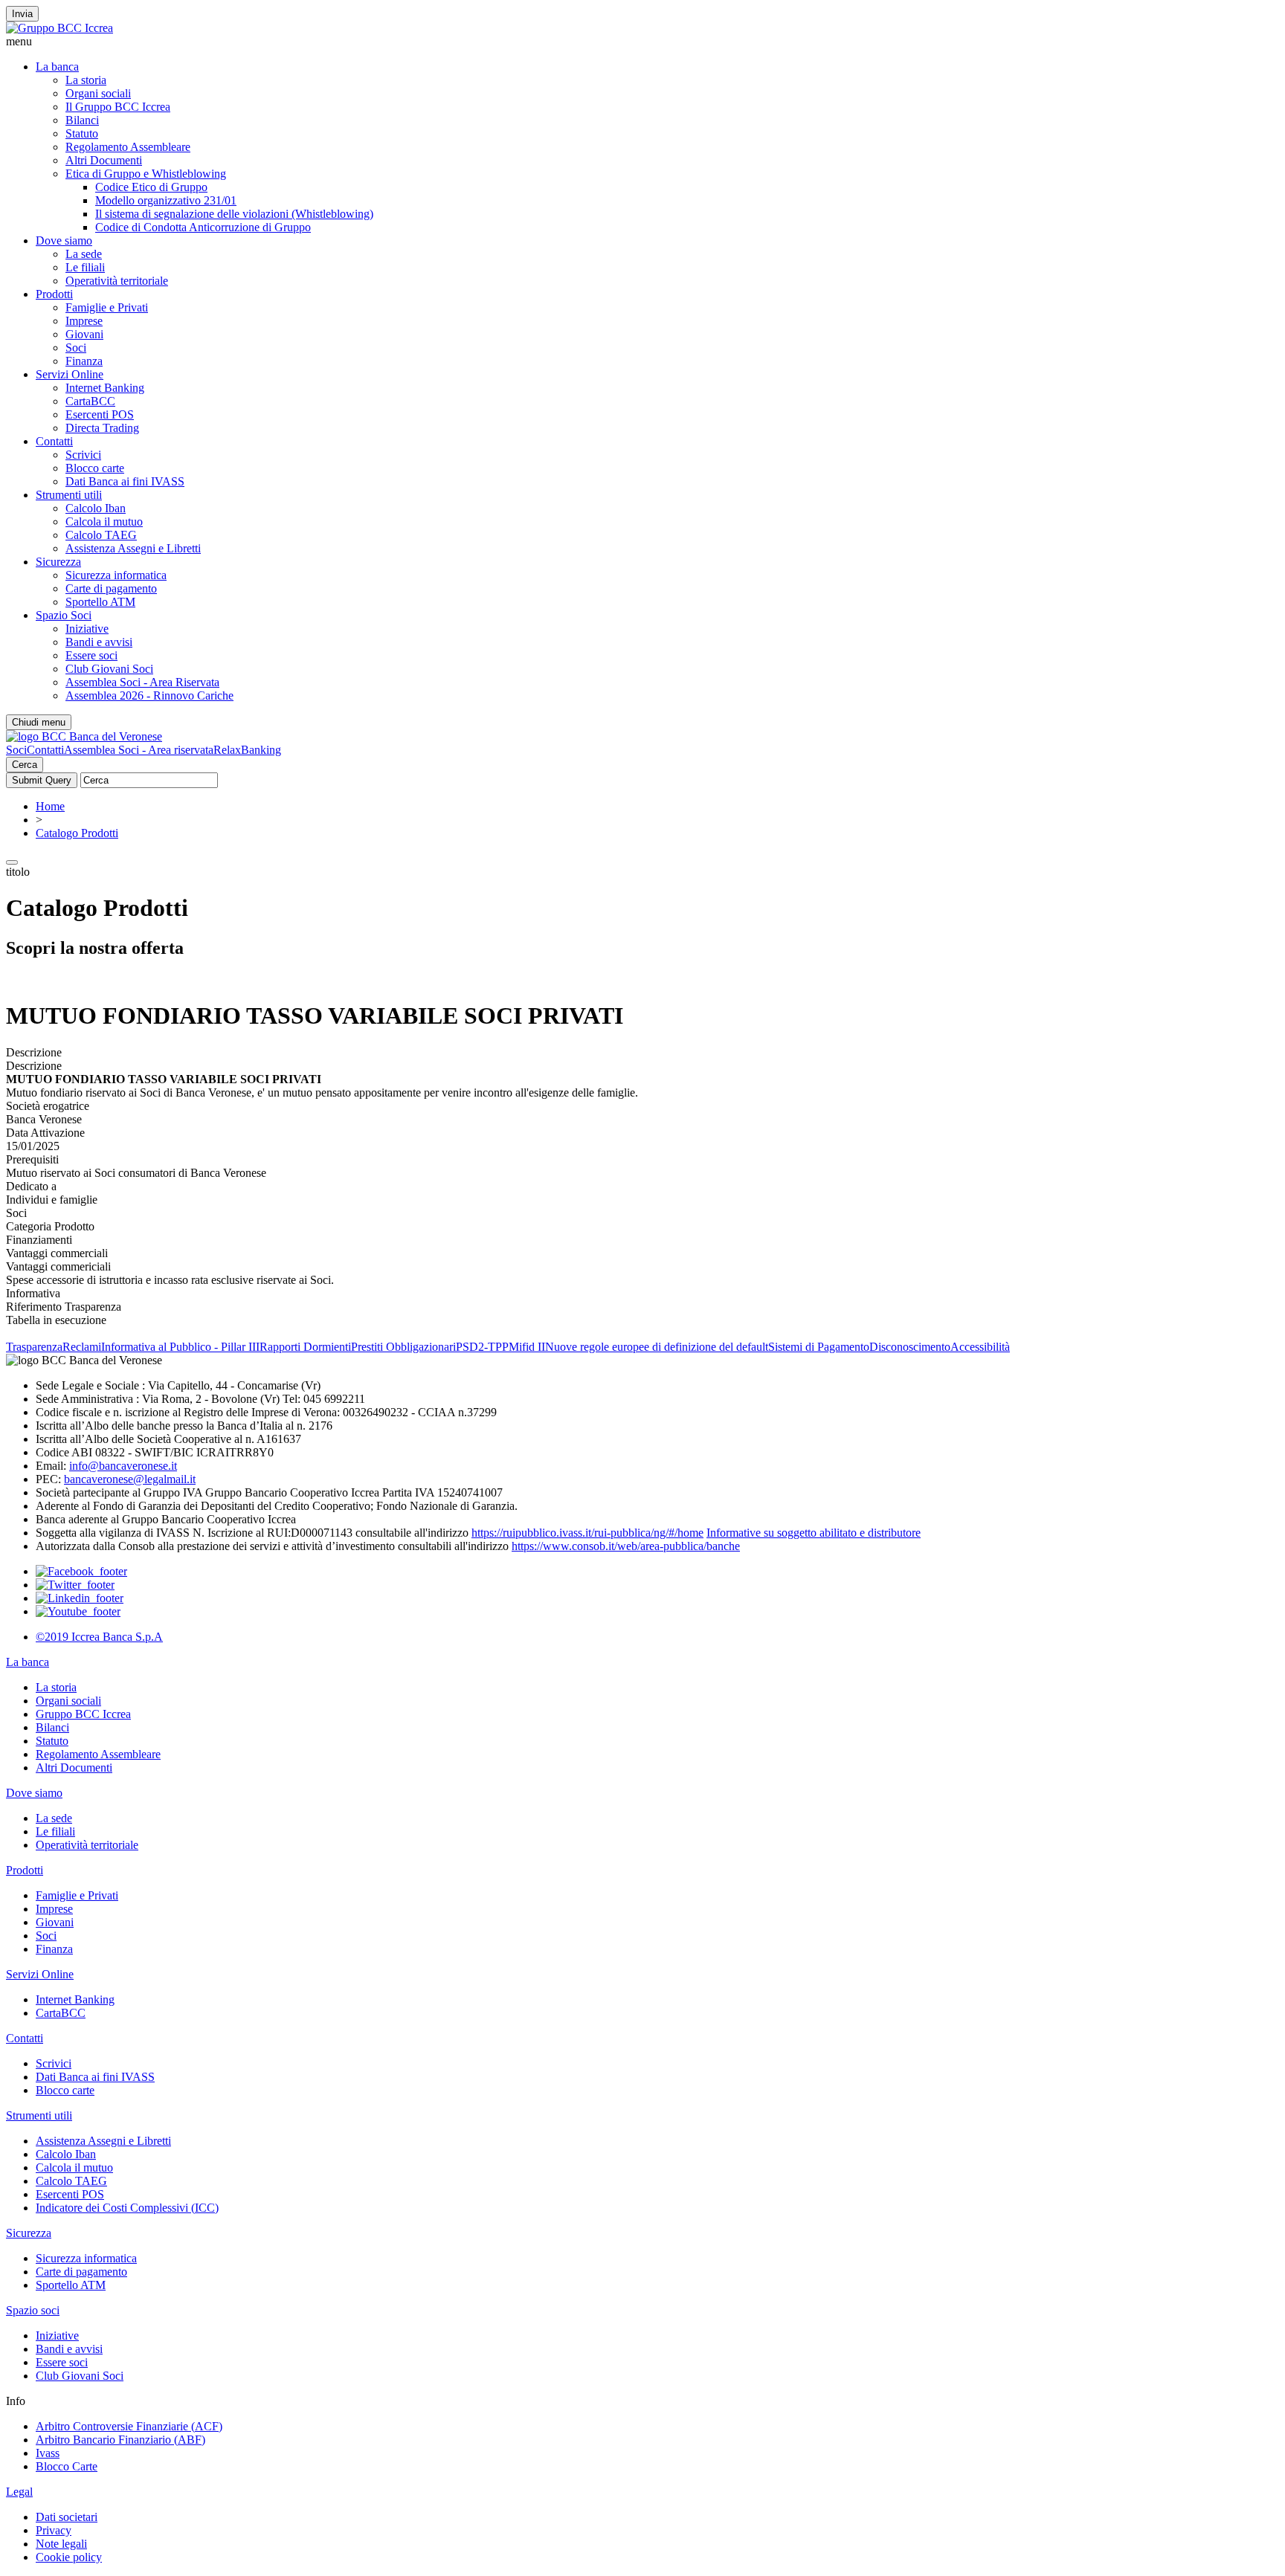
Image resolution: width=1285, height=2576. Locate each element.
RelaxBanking (247, 750)
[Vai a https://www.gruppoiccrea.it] (59, 28)
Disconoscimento (910, 1347)
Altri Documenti (104, 160)
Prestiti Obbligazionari (403, 1347)
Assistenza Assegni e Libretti (133, 548)
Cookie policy (69, 2557)
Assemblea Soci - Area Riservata (142, 682)
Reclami (82, 1347)
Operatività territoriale (117, 281)
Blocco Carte (67, 2466)
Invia (22, 14)
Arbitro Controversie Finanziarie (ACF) (129, 2426)
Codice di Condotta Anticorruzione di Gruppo (203, 227)
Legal (19, 2492)
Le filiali (85, 267)
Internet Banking (105, 388)
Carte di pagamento (111, 588)
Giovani (84, 334)
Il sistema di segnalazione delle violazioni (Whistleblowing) (234, 214)
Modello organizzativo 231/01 (166, 200)
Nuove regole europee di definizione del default (657, 1347)
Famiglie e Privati (107, 307)
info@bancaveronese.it (123, 1466)
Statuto (82, 133)
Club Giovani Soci (109, 669)
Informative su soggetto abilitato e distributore (814, 1533)
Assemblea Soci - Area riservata (139, 750)
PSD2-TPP (482, 1347)
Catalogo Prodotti (77, 833)
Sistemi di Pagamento (819, 1347)
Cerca (25, 765)
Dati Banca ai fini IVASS (125, 481)
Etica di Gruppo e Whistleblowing (146, 174)
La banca (57, 67)
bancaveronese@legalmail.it (130, 1479)
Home (50, 806)
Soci (76, 348)
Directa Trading (102, 428)
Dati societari (67, 2517)
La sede (84, 254)
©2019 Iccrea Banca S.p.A (99, 1637)
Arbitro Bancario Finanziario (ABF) (120, 2440)
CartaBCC (90, 401)
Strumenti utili (69, 495)
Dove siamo (64, 241)
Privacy (54, 2530)
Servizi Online (70, 374)
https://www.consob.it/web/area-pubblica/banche (626, 1546)
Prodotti (54, 294)
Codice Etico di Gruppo (151, 187)
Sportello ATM (100, 602)
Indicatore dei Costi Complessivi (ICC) (127, 2208)
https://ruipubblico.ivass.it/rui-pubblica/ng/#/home (587, 1533)
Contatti (54, 441)
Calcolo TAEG (101, 535)
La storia (86, 80)
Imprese (84, 321)
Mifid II (527, 1347)
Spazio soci (33, 2310)
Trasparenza (34, 1347)
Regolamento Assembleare (128, 147)
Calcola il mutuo (104, 522)
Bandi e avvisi (99, 642)
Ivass (48, 2453)
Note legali (61, 2544)
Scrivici (83, 455)
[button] (642, 42)
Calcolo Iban (96, 508)
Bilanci (82, 120)
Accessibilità (980, 1347)
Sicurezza (58, 562)
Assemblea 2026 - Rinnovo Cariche (149, 695)
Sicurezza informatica (116, 575)
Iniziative (87, 629)
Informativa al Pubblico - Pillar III (180, 1347)
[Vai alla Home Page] (84, 736)
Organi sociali (98, 93)
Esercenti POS (100, 414)
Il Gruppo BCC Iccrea (118, 107)
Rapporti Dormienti (305, 1347)
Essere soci (91, 655)
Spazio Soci (64, 615)
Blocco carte (95, 468)
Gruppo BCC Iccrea (83, 1714)
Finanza (84, 361)
